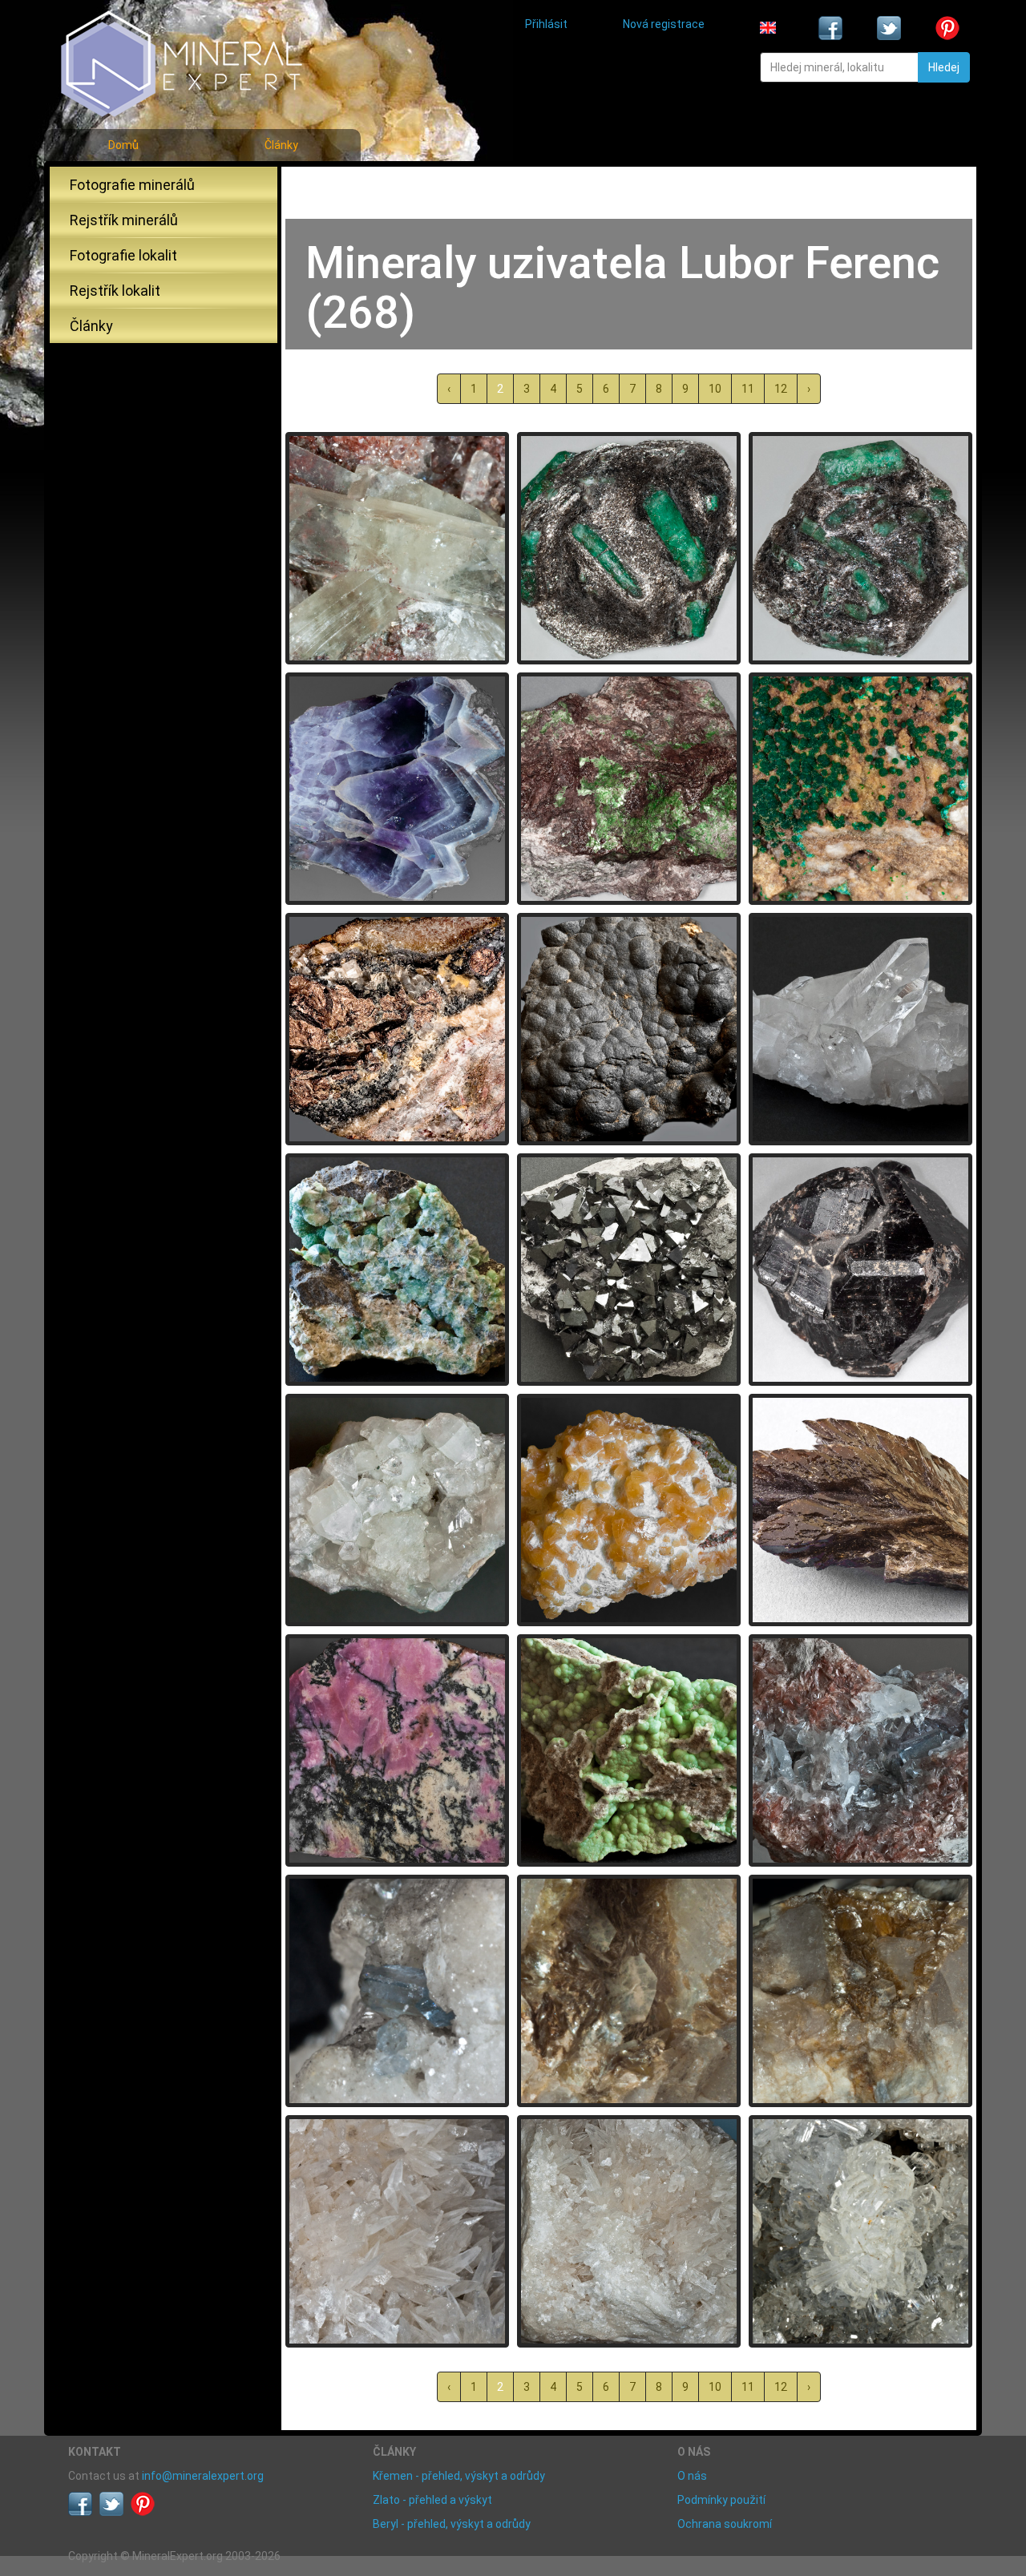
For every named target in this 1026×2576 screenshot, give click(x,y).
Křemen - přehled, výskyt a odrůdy (459, 2476)
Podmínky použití (721, 2500)
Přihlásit (546, 24)
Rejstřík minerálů (124, 220)
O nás (692, 2476)
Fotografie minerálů (132, 185)
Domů (123, 145)
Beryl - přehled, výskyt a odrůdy (452, 2524)
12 (781, 389)
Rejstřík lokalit (115, 291)
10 (715, 389)
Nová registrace (664, 24)
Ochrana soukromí (725, 2524)
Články (281, 145)
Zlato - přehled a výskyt (432, 2500)
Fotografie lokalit (123, 255)
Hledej (944, 67)
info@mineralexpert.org (203, 2476)
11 (748, 389)
